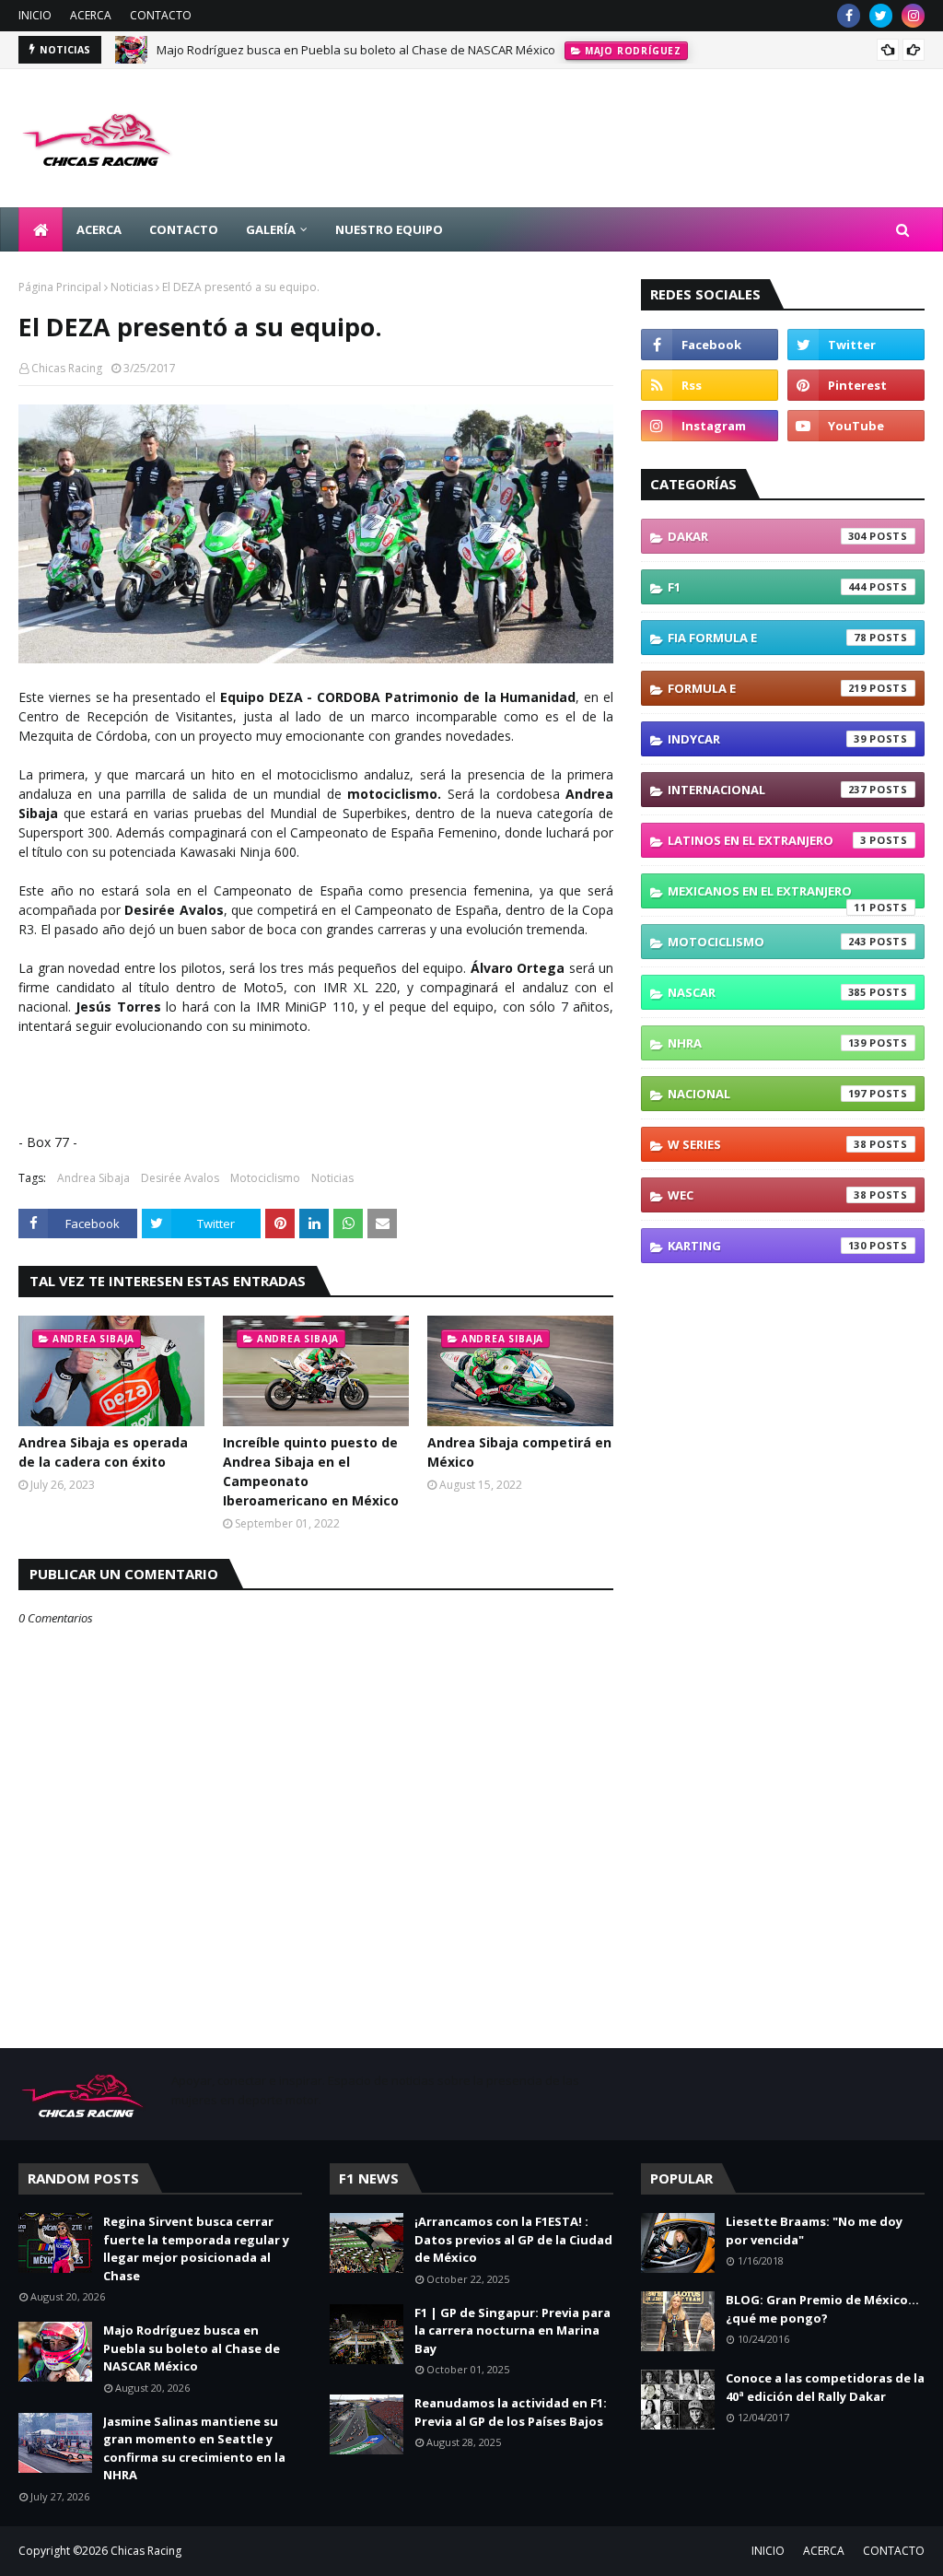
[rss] (710, 385)
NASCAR (767, 992)
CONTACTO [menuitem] (184, 229)
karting (767, 1246)
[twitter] (881, 16)
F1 (767, 587)
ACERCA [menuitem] (99, 229)
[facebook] (849, 16)
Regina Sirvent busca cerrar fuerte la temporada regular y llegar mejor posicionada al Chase (196, 2248)
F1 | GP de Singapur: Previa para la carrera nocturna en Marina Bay (512, 2330)
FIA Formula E (767, 638)
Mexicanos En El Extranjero (767, 896)
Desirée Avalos (180, 1178)
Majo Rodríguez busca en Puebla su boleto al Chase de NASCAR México (356, 50)
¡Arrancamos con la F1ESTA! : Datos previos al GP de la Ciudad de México (513, 2239)
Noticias (132, 287)
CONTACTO (161, 15)
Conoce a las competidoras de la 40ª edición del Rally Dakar (825, 2387)
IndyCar (767, 739)
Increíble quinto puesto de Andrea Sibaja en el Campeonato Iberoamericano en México (311, 1471)
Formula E (767, 688)
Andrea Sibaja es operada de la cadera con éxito (103, 1452)
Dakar (767, 536)
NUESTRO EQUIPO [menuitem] (389, 229)
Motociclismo (265, 1178)
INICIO (35, 15)
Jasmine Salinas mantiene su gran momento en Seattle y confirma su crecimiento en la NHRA (194, 2448)
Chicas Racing (67, 368)
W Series (767, 1144)
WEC (767, 1195)
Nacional (767, 1094)
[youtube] (856, 426)
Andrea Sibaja (93, 1178)
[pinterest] (856, 385)
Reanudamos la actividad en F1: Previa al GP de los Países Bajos (511, 2412)
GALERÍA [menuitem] (271, 229)
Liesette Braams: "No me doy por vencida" (814, 2231)
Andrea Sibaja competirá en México (519, 1452)
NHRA (767, 1043)
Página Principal (60, 287)
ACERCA (91, 15)
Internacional (767, 790)
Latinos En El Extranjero (767, 840)
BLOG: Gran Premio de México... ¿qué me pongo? (822, 2309)
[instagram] (913, 16)
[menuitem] (41, 229)
